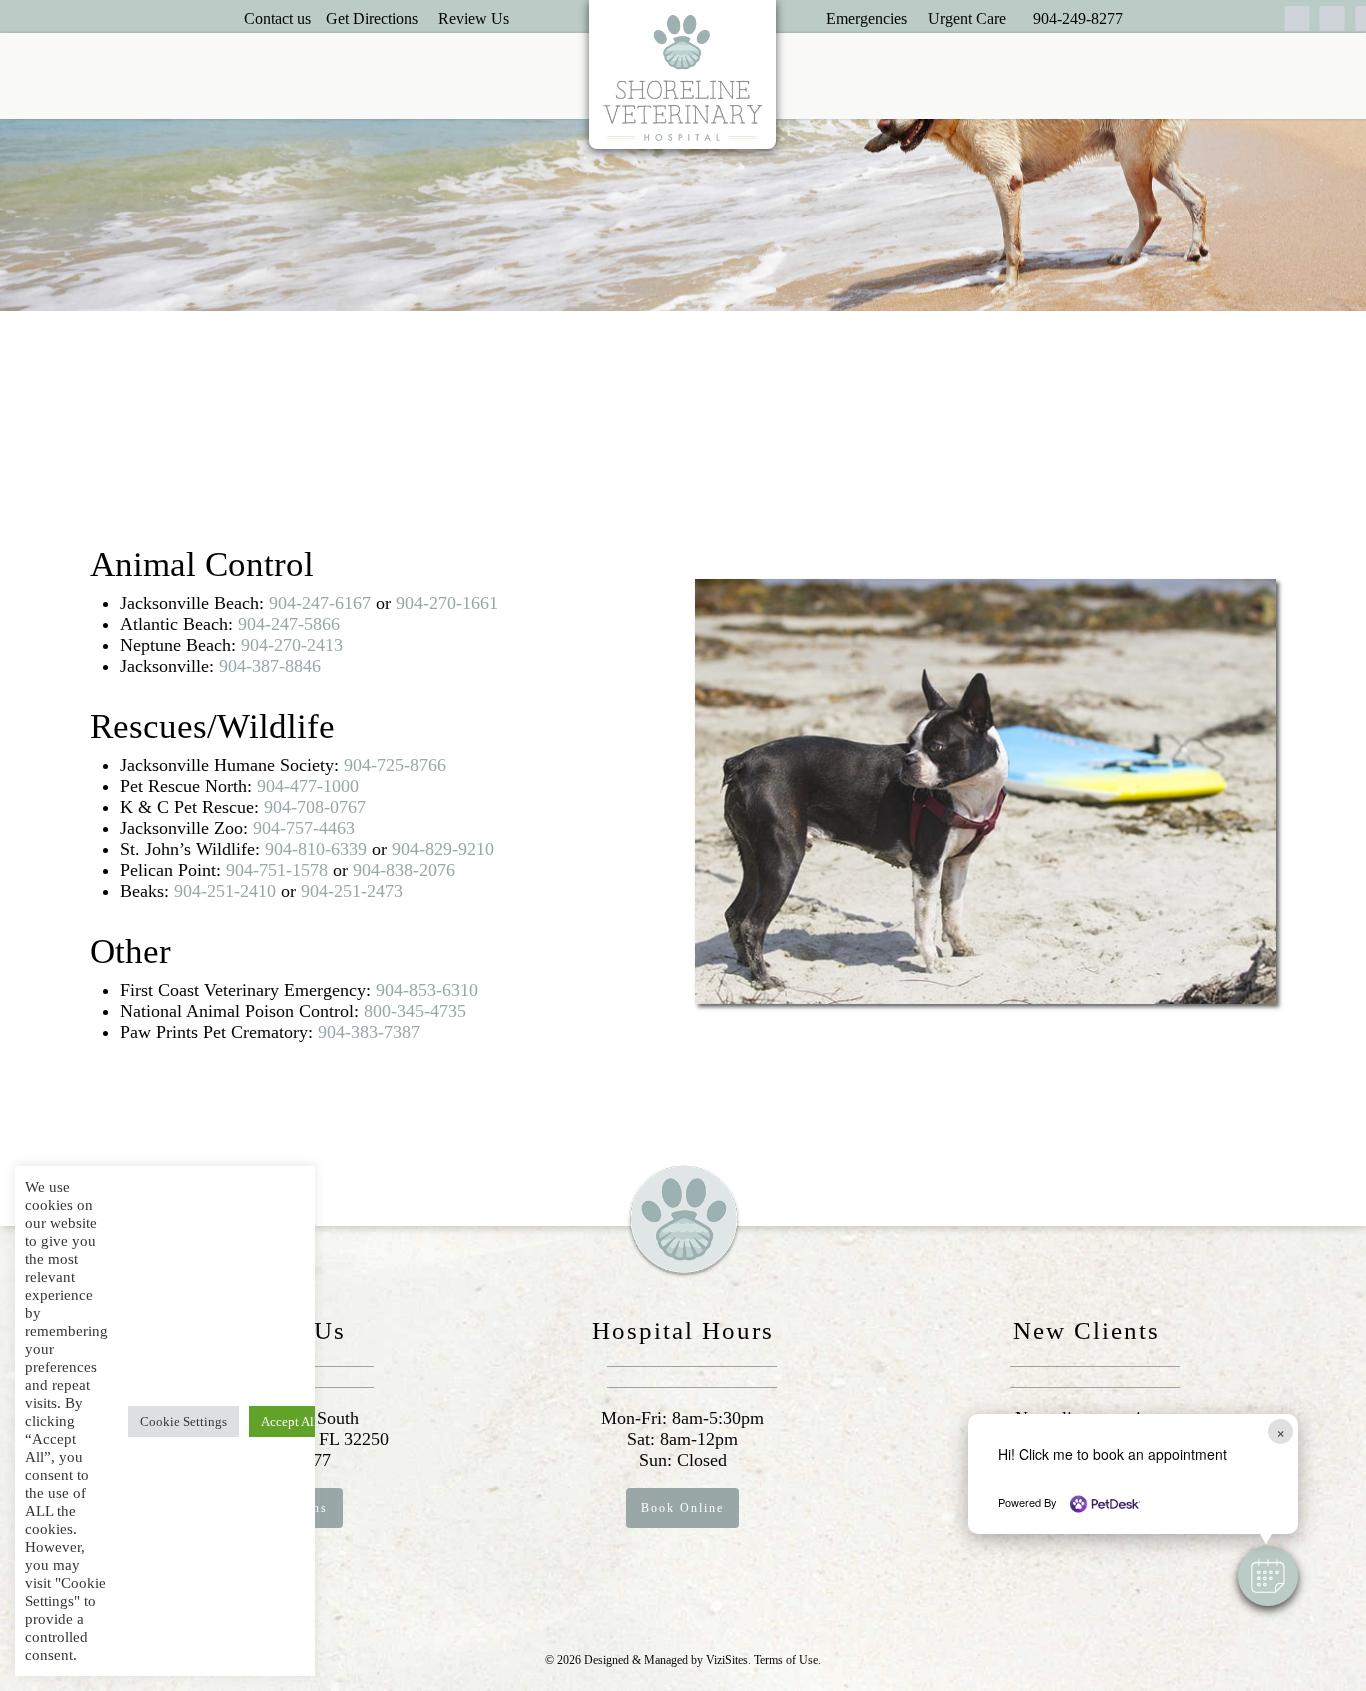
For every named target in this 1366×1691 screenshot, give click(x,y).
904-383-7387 (369, 1032)
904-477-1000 (308, 786)
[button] (1268, 1576)
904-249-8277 (1078, 18)
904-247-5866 (289, 624)
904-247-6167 (320, 603)
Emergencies (866, 18)
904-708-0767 (315, 807)
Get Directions (372, 18)
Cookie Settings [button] (183, 1421)
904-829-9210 (443, 849)
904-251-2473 (352, 891)
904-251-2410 (225, 891)
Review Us (473, 18)
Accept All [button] (289, 1421)
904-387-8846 (270, 666)
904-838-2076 (404, 870)
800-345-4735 (415, 1011)
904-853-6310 (427, 990)
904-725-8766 (395, 765)
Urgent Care (967, 18)
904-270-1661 (447, 603)
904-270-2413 (292, 645)
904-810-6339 (316, 849)
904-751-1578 (277, 870)
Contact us (277, 18)
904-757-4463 (304, 828)
